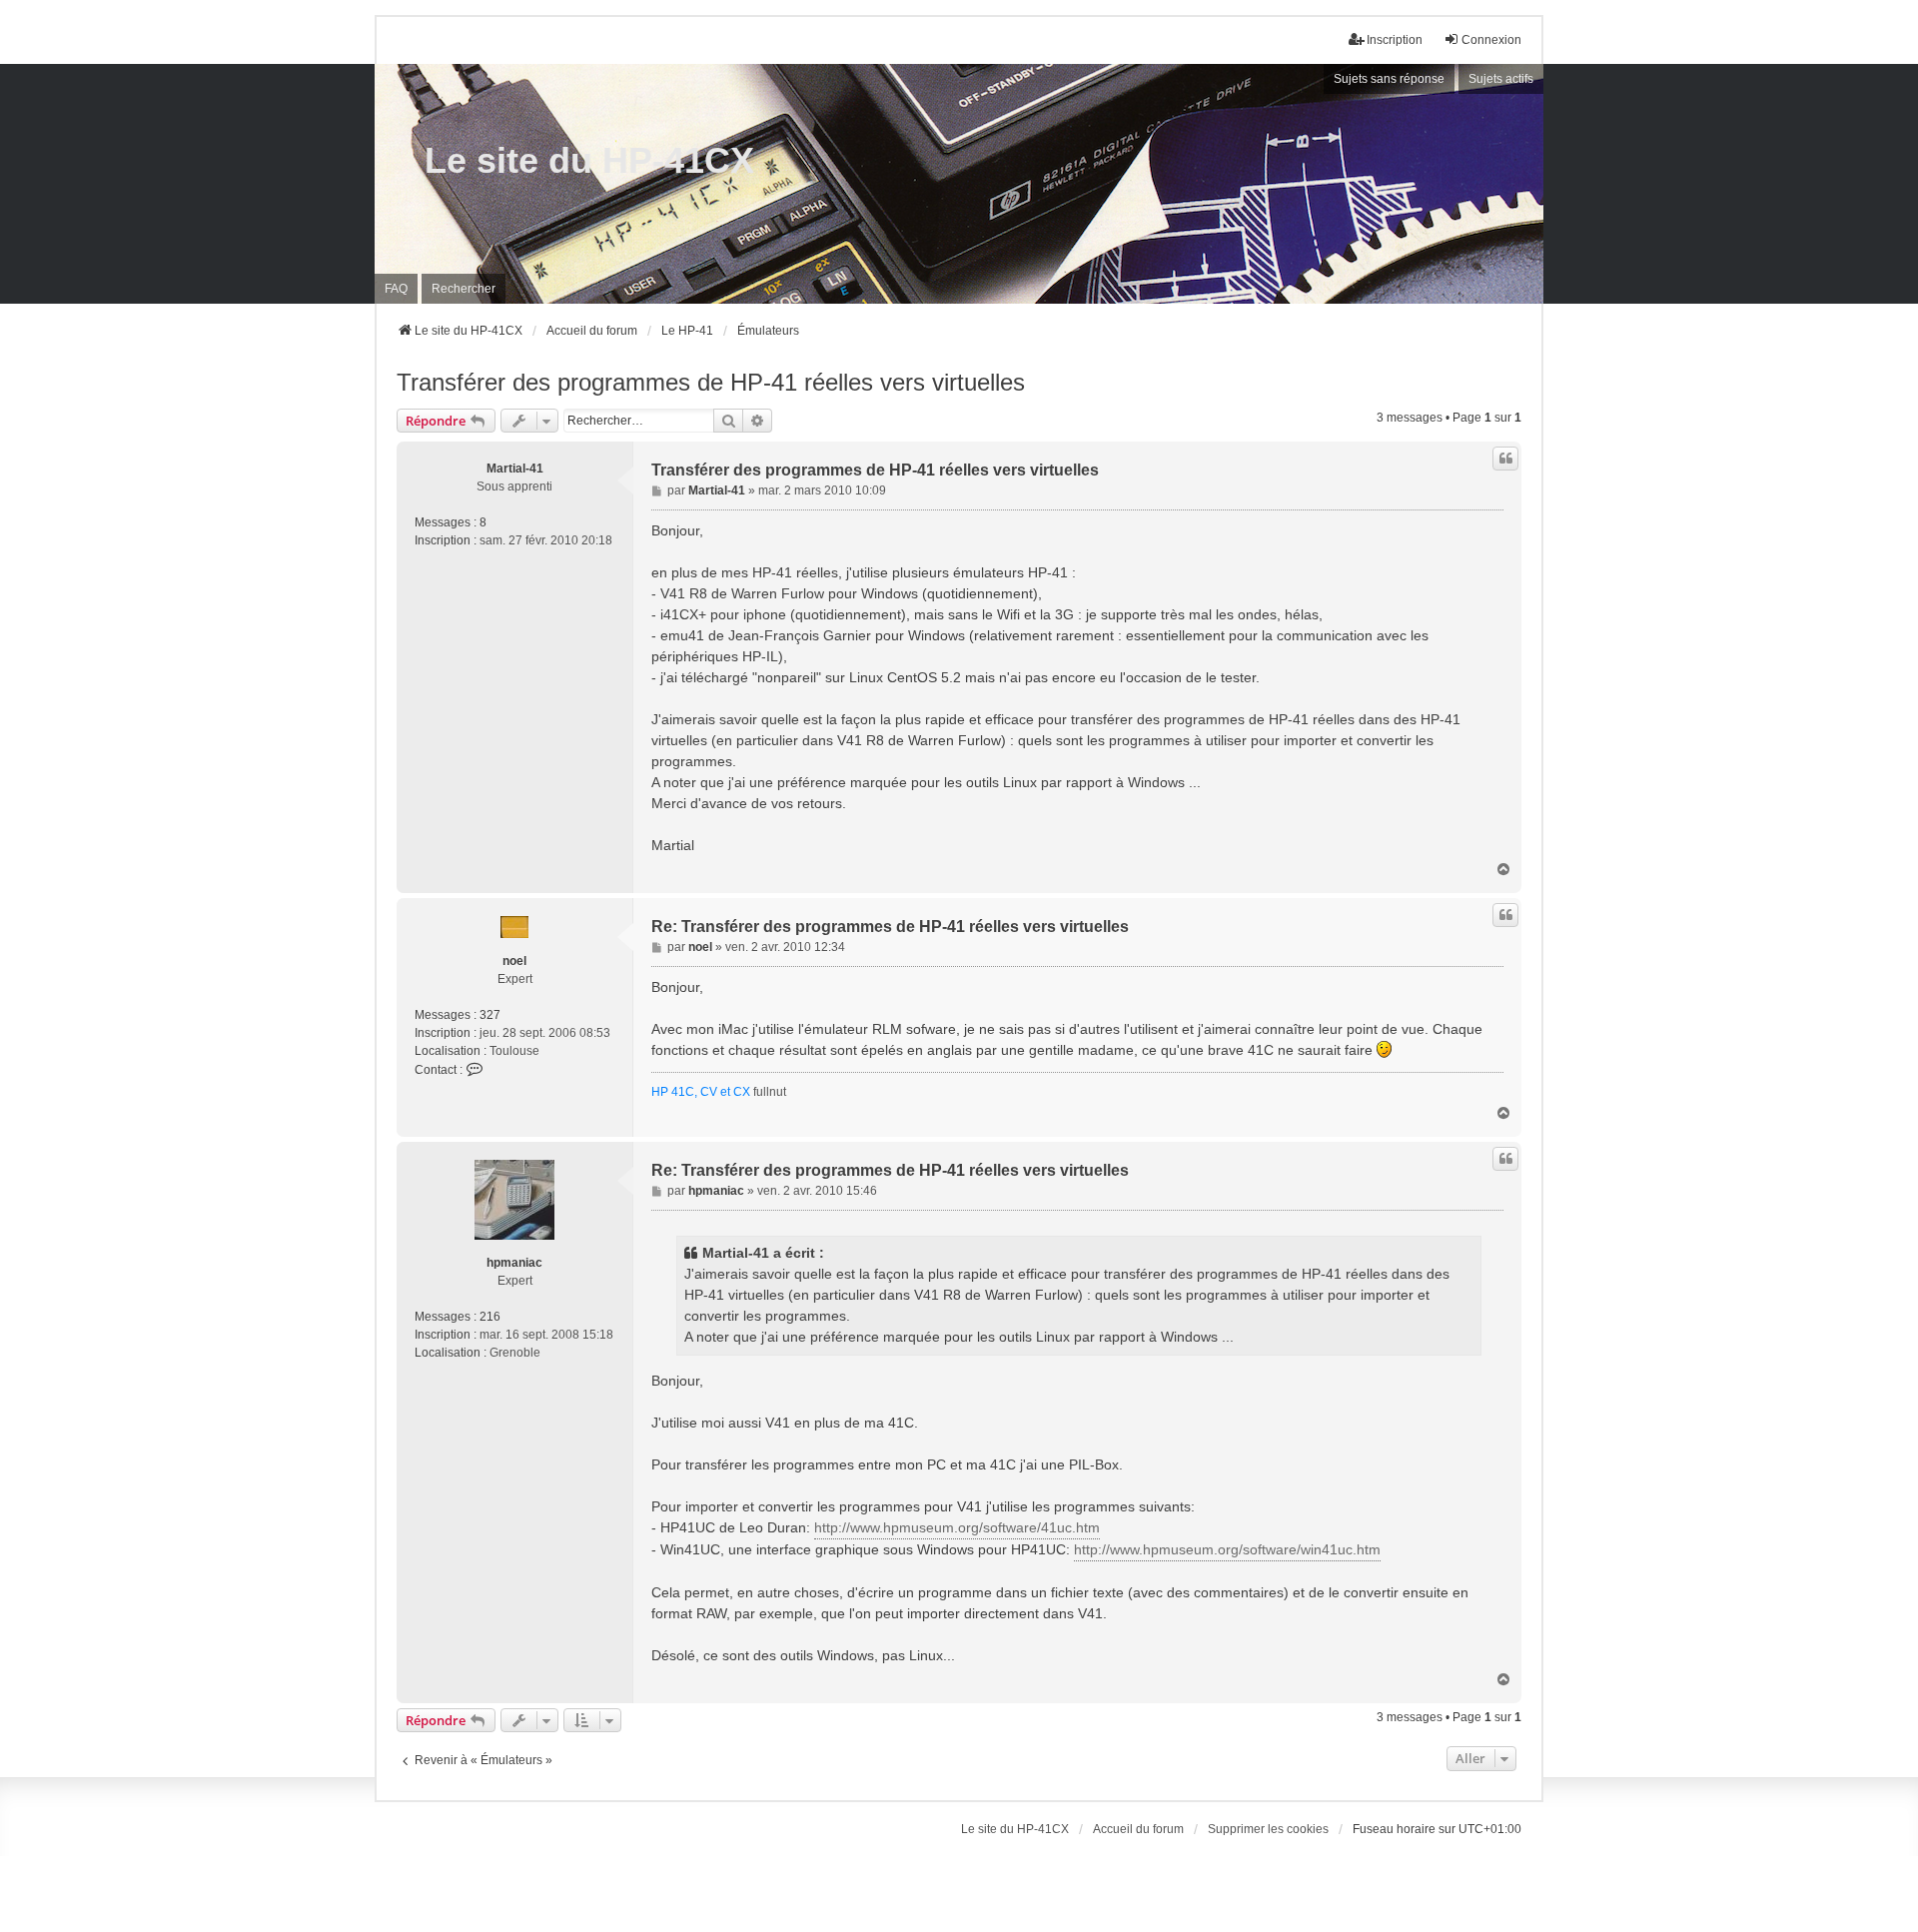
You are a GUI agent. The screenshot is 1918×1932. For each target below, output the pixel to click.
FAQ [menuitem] (396, 289)
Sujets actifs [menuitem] (1501, 79)
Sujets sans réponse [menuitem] (1389, 79)
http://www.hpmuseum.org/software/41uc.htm (957, 1527)
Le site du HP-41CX (589, 160)
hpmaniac (514, 1263)
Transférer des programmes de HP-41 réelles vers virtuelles (711, 382)
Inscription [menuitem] (1395, 40)
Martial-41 (515, 469)
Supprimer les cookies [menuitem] (1268, 1829)
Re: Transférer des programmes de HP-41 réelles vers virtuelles (890, 927)
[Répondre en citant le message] (1505, 459)
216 (490, 1317)
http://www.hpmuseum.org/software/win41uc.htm (1227, 1549)
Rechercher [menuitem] (464, 289)
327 (490, 1015)
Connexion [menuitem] (1491, 40)
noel (514, 961)
